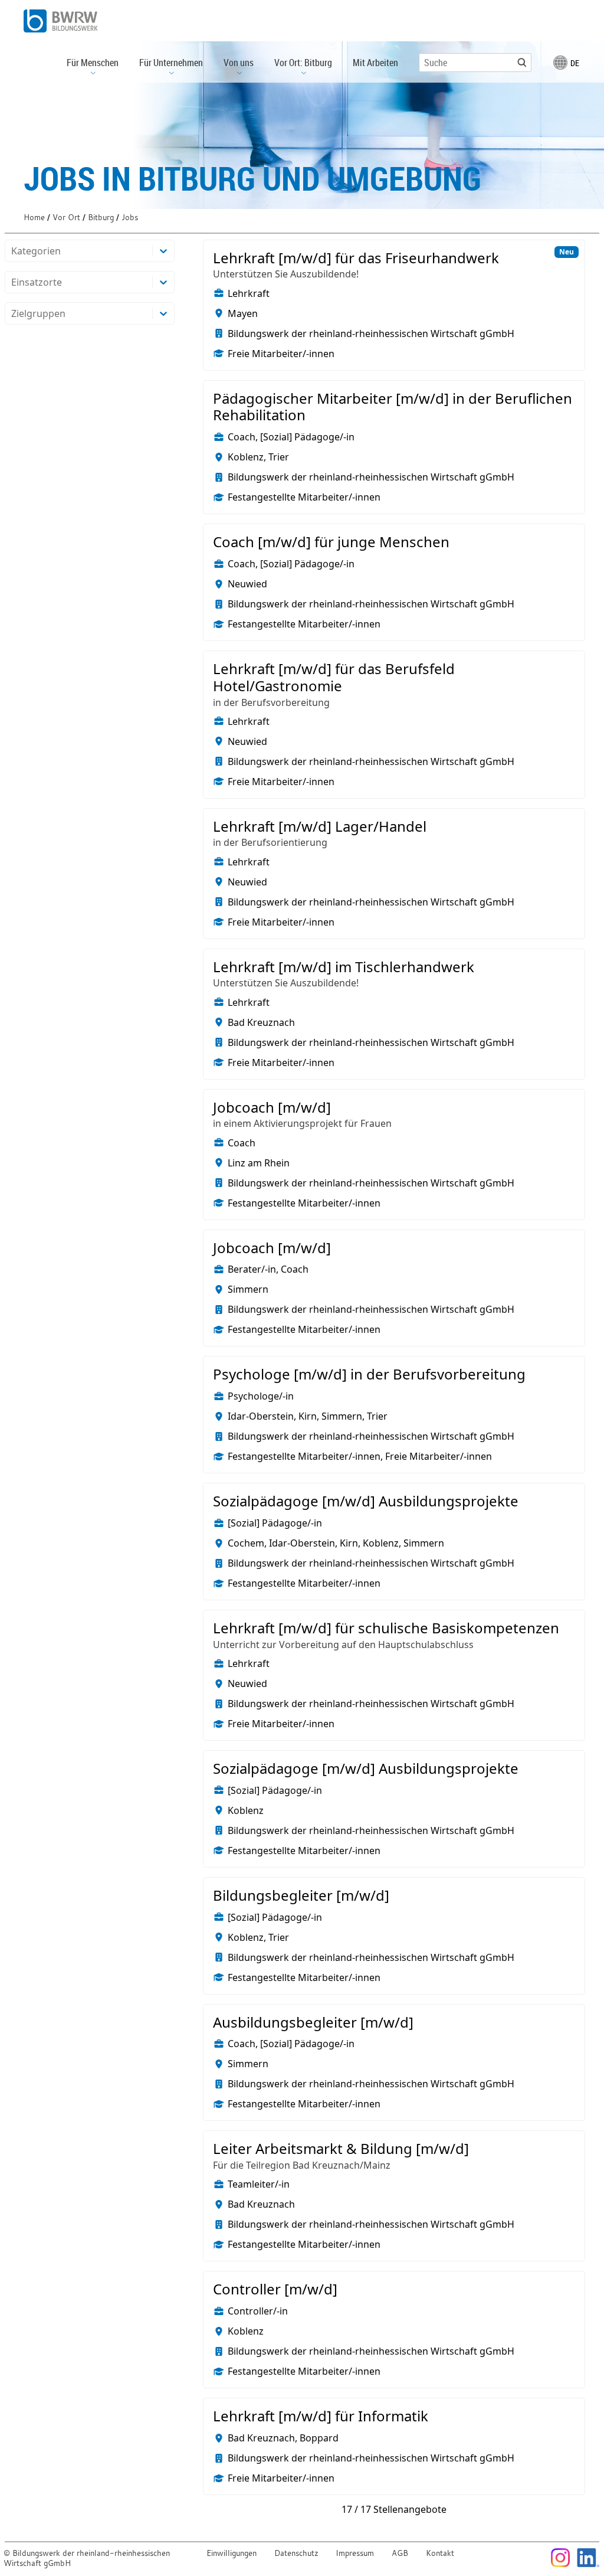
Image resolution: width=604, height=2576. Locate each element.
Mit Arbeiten (375, 63)
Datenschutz (296, 2553)
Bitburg (101, 218)
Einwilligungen (232, 2553)
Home (34, 218)
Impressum (355, 2553)
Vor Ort (66, 218)
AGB (400, 2553)
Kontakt (440, 2553)
